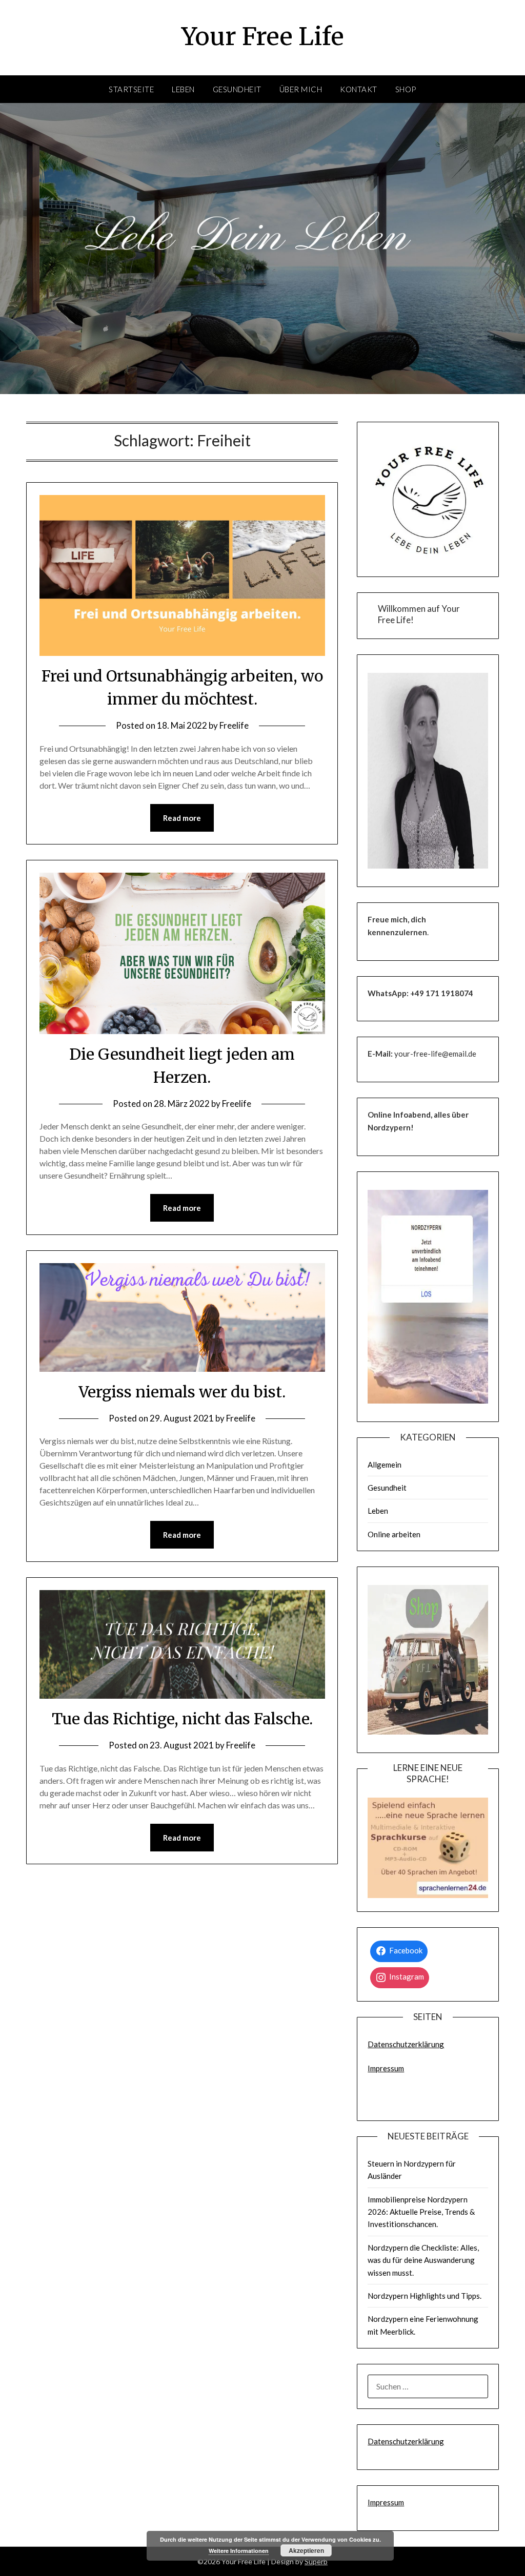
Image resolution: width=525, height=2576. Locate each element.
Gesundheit (237, 89)
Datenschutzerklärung (406, 2044)
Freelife (234, 725)
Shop (406, 89)
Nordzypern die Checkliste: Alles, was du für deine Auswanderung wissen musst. (423, 2260)
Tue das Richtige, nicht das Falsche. (182, 1719)
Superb (316, 2561)
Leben (183, 89)
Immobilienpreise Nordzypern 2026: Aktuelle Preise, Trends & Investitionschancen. (421, 2212)
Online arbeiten (394, 1534)
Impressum (386, 2068)
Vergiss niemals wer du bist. (182, 1392)
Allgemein (385, 1465)
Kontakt (359, 89)
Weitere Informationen (239, 2551)
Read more (182, 818)
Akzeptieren (306, 2550)
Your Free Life (263, 36)
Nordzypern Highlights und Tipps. (425, 2296)
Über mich (301, 89)
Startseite (131, 89)
